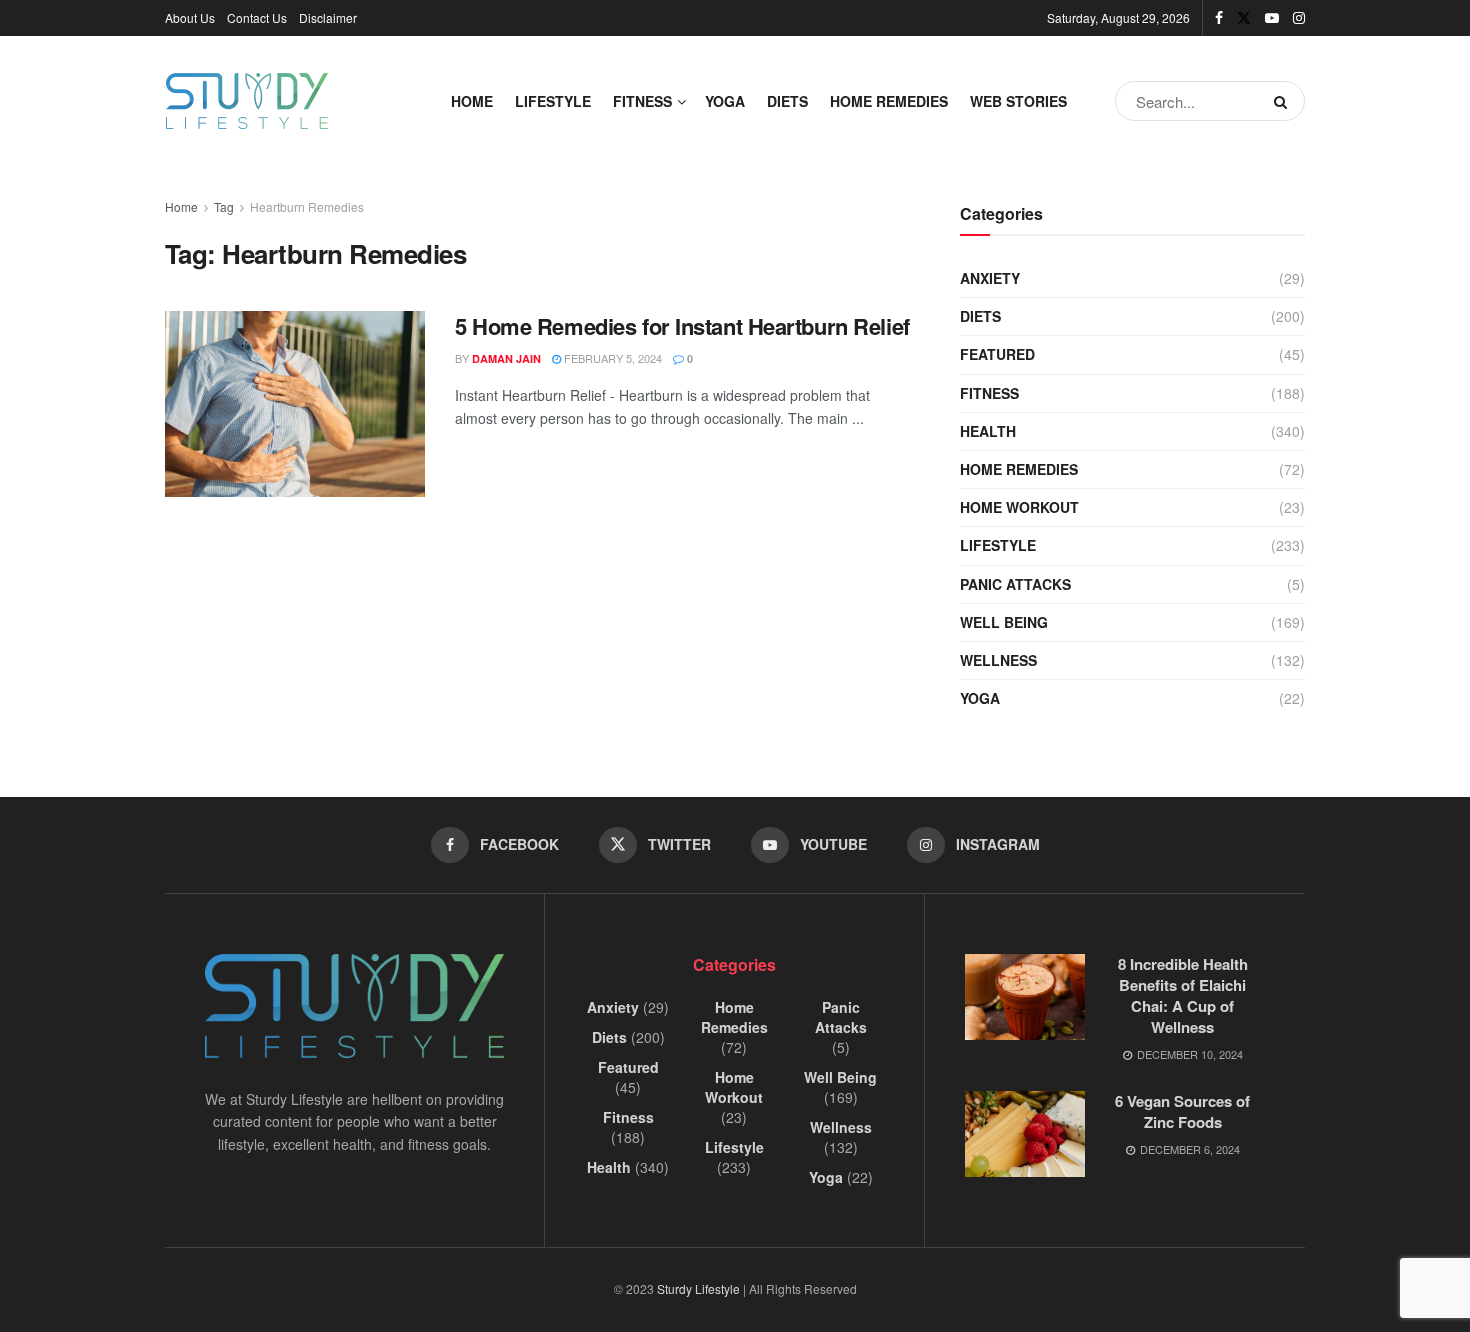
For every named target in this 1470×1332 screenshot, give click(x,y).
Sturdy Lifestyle (698, 1288)
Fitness (642, 101)
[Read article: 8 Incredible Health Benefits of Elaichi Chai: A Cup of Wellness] (1025, 997)
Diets (787, 101)
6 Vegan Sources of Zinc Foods (1182, 1111)
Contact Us (257, 17)
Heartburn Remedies (307, 206)
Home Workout (1019, 507)
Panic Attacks (1015, 584)
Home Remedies (889, 101)
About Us (190, 17)
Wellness (998, 660)
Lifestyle (553, 101)
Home (472, 101)
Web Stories (1018, 101)
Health (988, 431)
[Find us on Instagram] (1299, 18)
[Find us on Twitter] (1244, 18)
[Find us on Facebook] (1219, 18)
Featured (997, 354)
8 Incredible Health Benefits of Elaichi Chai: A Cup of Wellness (1183, 995)
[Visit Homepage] (247, 101)
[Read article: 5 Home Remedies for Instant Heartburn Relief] (295, 404)
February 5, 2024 (611, 358)
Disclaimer (328, 17)
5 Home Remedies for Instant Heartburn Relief (682, 326)
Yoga (725, 101)
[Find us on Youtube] (1272, 18)
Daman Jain (506, 358)
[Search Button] (1284, 101)
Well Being (1004, 622)
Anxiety (990, 278)
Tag (224, 206)
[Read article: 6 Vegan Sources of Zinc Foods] (1025, 1134)
